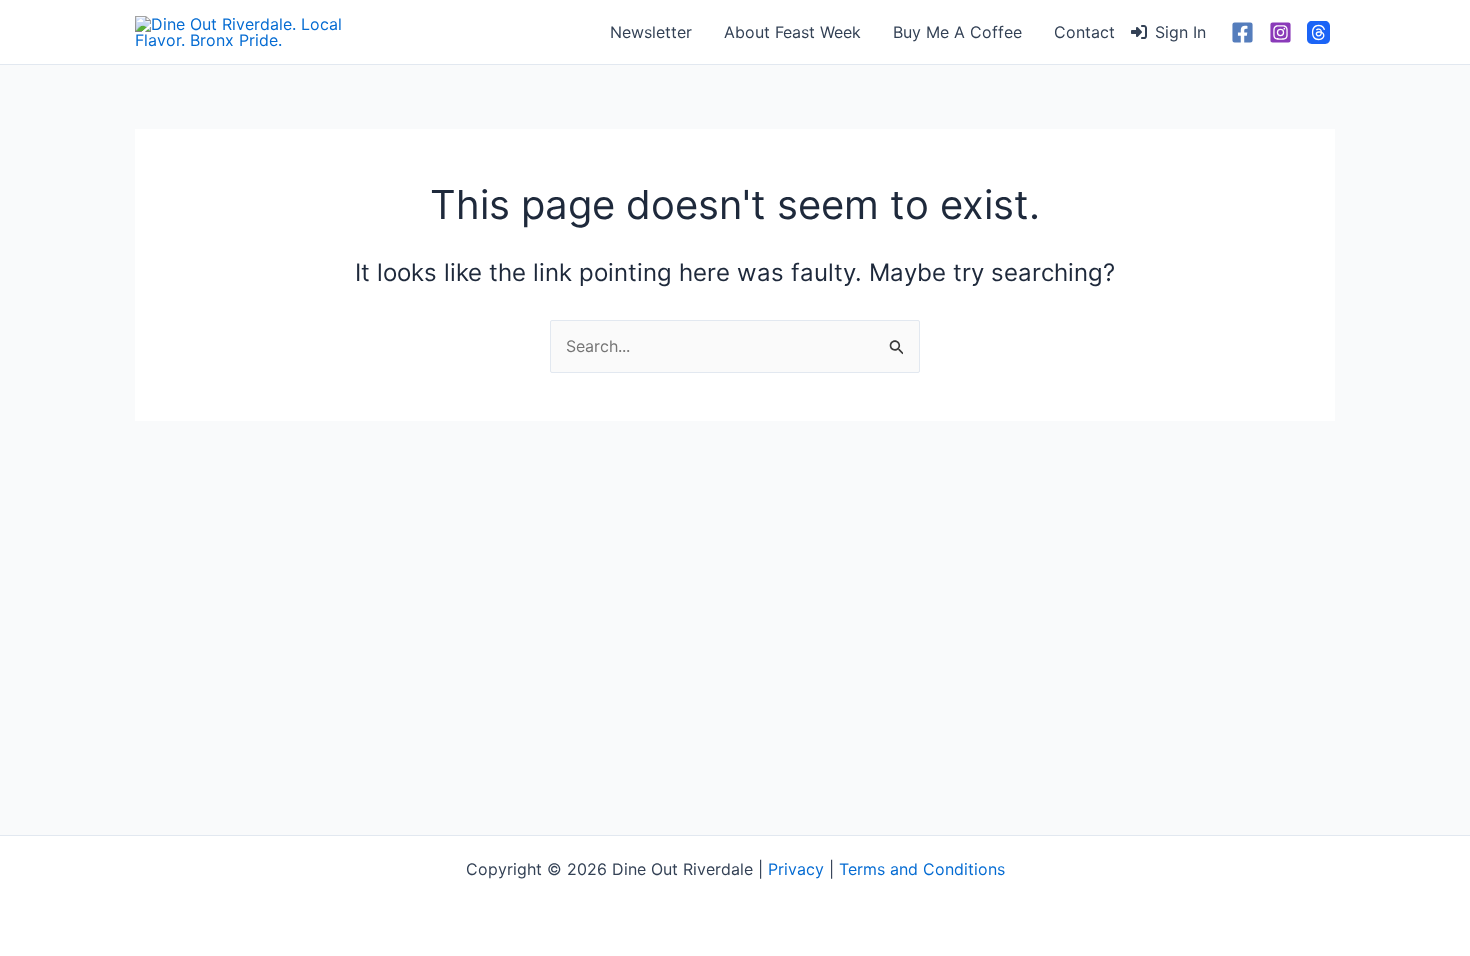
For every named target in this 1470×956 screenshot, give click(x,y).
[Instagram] (1280, 32)
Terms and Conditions (922, 869)
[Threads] (1318, 32)
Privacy (796, 869)
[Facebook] (1242, 32)
